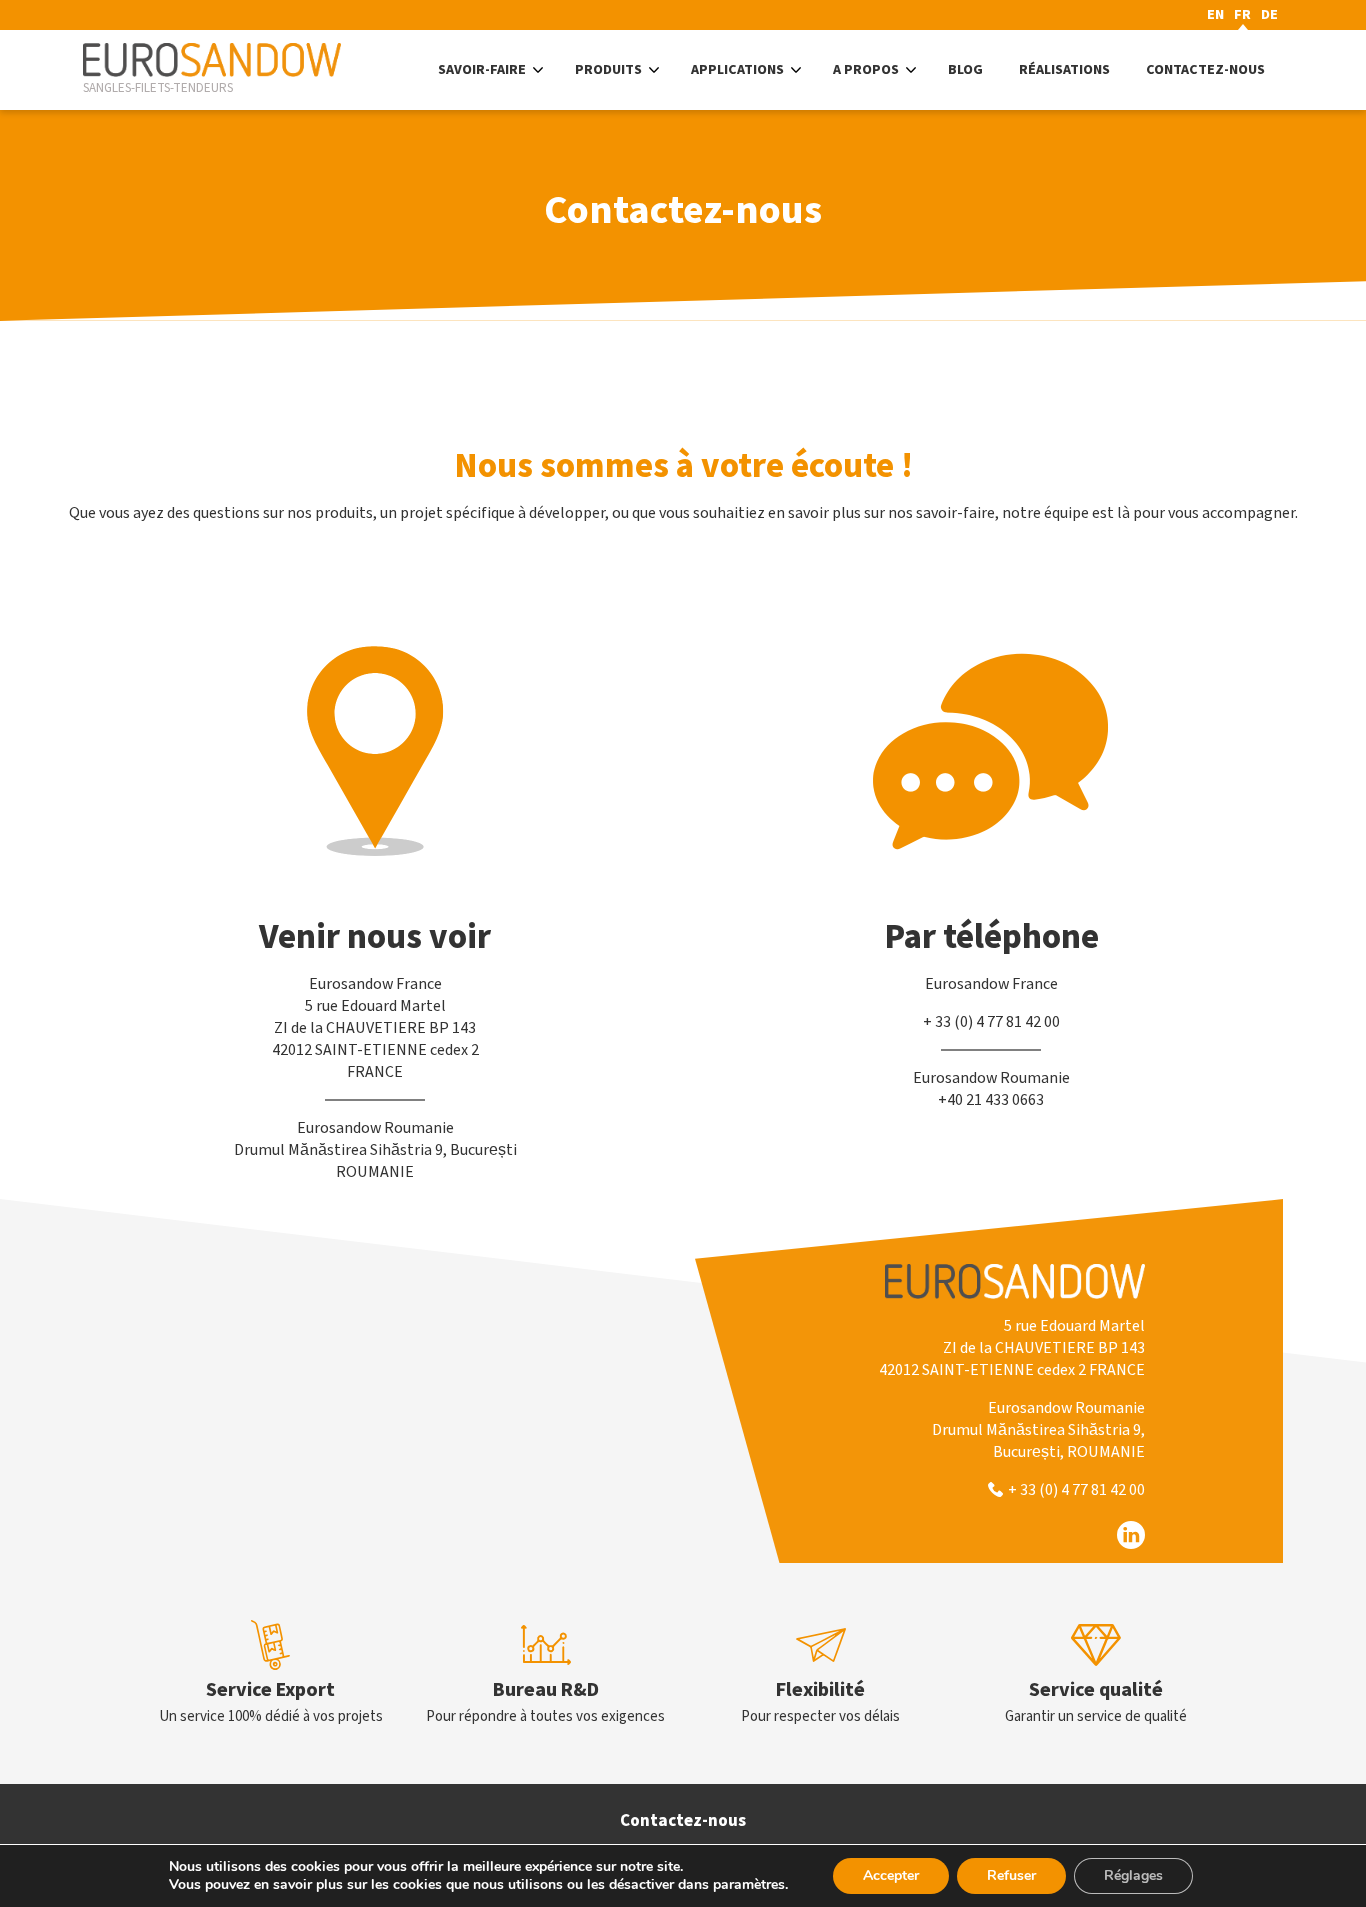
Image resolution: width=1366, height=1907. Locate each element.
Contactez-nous (683, 1821)
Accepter (891, 1875)
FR (1242, 15)
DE (1269, 15)
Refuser (1011, 1875)
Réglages (1133, 1875)
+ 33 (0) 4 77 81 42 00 (1076, 1490)
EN (1215, 15)
